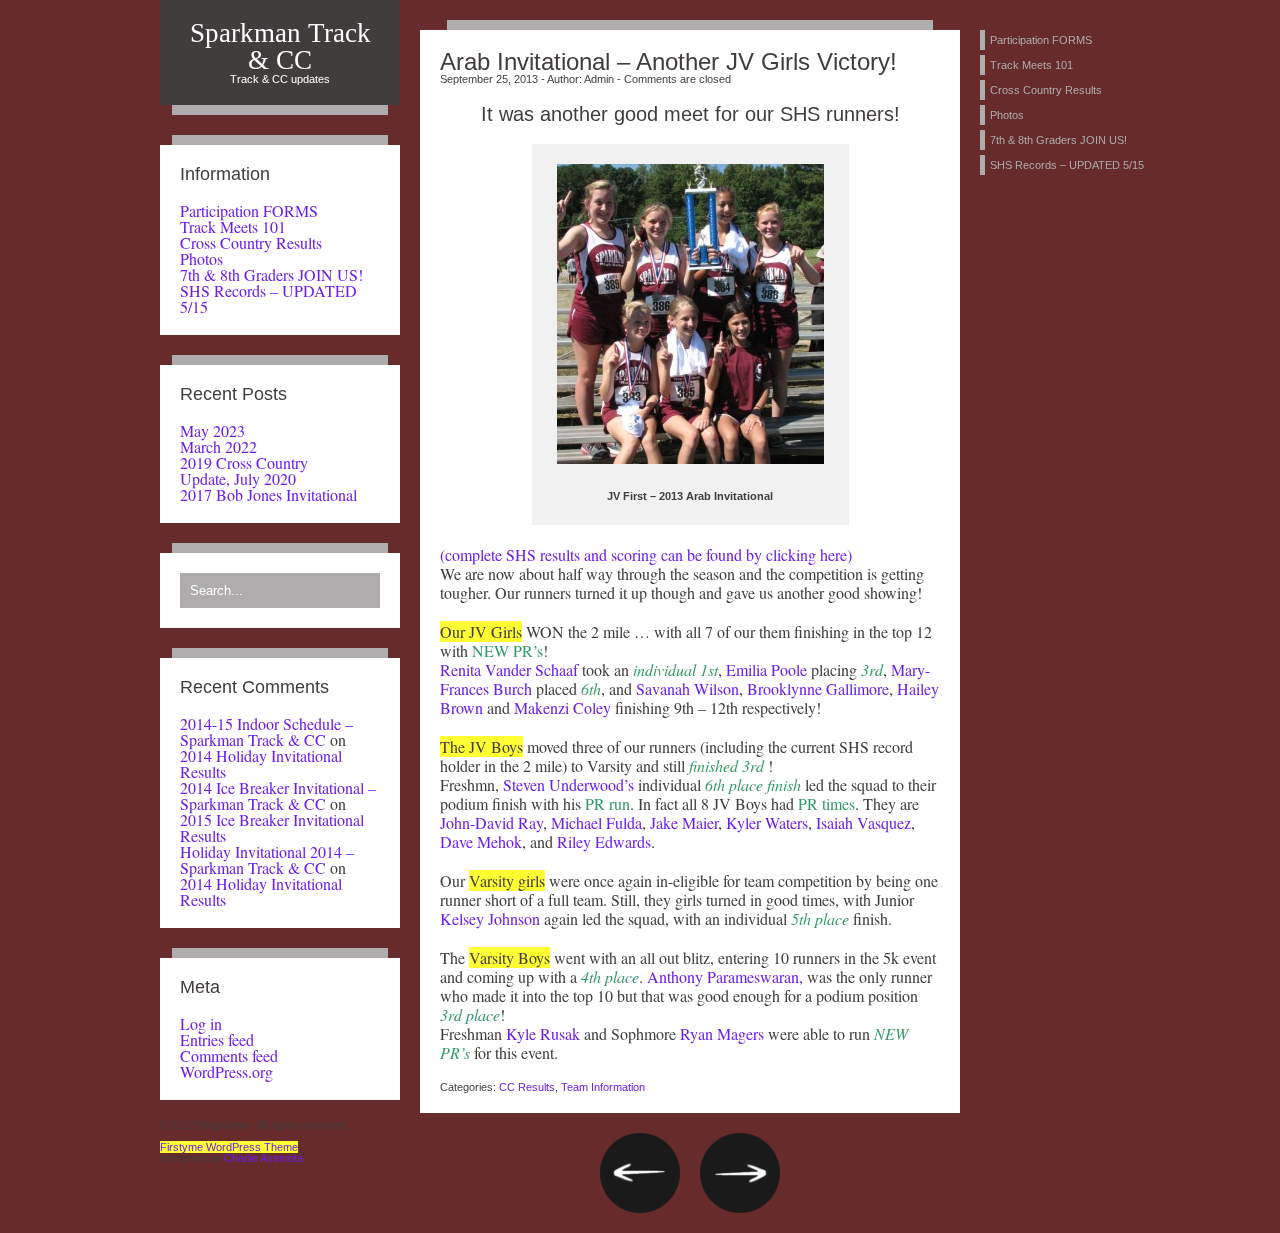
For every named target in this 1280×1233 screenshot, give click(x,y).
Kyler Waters (767, 822)
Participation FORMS (249, 210)
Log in (201, 1023)
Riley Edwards (604, 841)
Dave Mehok (481, 841)
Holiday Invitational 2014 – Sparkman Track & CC (267, 859)
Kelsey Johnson (490, 918)
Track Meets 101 (233, 226)
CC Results (527, 1087)
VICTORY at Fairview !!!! (640, 1173)
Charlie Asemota (263, 1158)
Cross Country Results (251, 242)
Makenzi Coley (560, 707)
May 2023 (212, 430)
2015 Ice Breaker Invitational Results (272, 827)
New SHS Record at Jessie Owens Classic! (740, 1173)
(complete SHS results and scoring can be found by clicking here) (646, 554)
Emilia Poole (764, 669)
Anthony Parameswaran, (725, 976)
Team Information (603, 1087)
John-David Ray (491, 822)
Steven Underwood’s (568, 784)
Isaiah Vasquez (863, 822)
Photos (201, 258)
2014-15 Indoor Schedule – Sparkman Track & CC (266, 731)
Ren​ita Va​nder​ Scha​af (511, 669)
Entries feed (217, 1039)
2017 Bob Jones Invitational (268, 494)
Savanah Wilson (687, 688)
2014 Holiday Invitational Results (261, 763)
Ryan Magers (722, 1033)
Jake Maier (684, 822)
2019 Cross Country (244, 462)
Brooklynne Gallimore (816, 688)
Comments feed (229, 1055)
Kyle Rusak (543, 1033)
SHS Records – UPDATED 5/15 (268, 298)
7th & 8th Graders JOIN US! (271, 274)
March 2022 (218, 446)
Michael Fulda (596, 822)
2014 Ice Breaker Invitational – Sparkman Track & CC (278, 795)
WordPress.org (226, 1071)
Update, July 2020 (238, 478)
